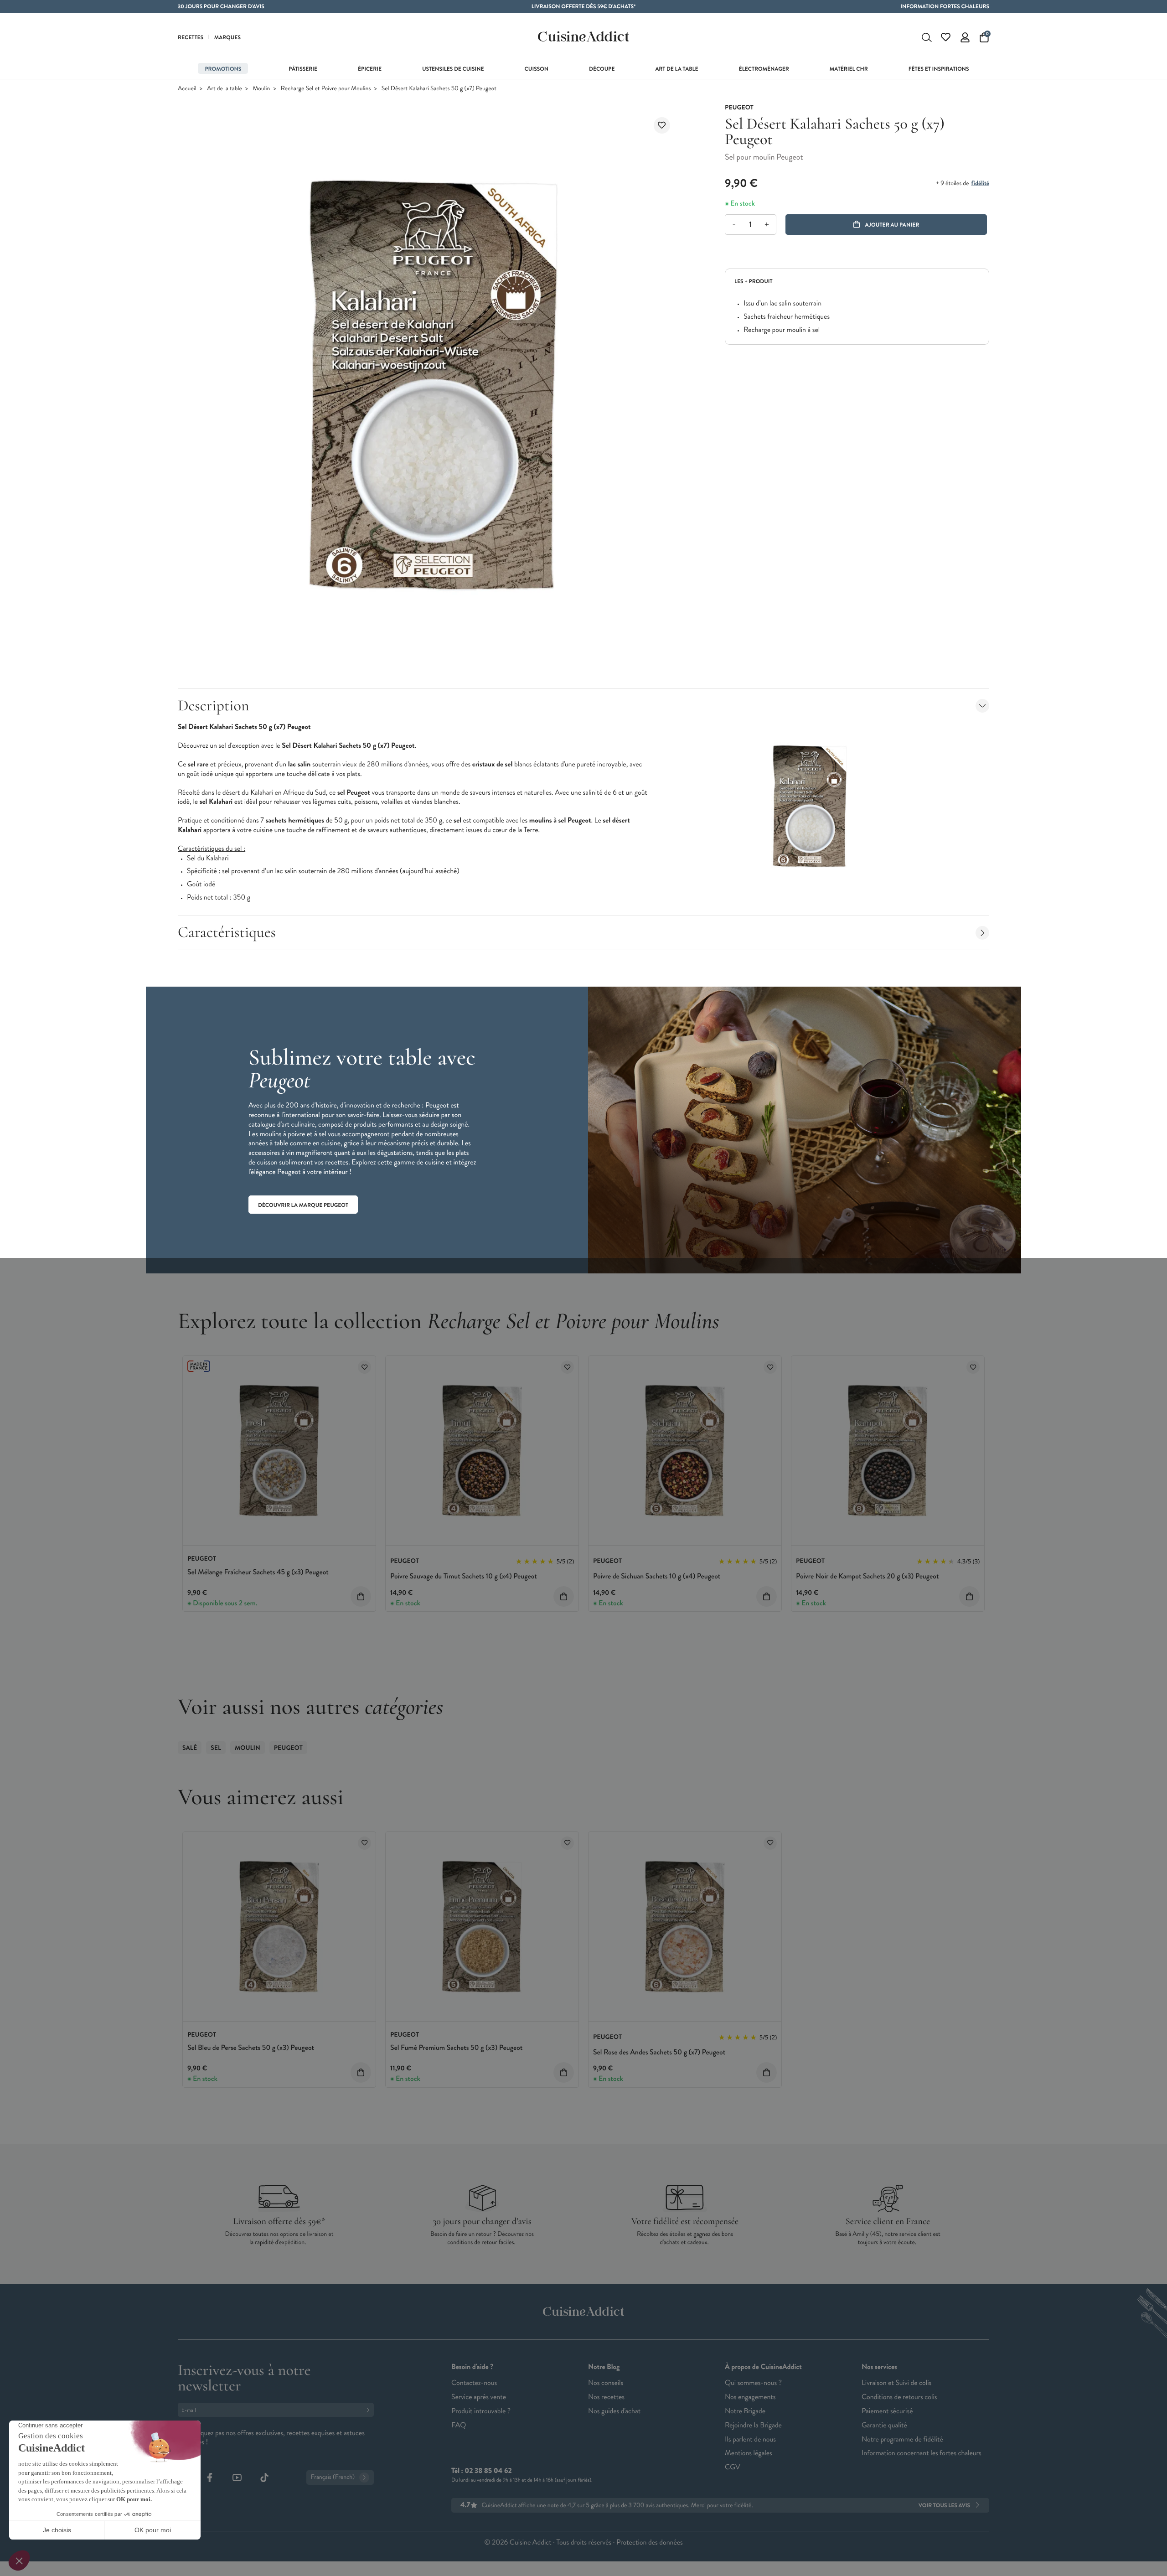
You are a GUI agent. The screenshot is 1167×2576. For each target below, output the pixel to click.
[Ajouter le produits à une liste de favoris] (364, 1367)
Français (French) (333, 2477)
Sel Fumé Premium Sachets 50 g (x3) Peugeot (456, 2048)
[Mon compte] (965, 37)
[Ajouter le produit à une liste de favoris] (662, 125)
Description (213, 706)
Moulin (261, 89)
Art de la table (225, 89)
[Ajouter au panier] (361, 1596)
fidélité (980, 183)
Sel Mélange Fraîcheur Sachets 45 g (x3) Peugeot (258, 1572)
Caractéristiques (227, 932)
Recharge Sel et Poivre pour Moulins (326, 89)
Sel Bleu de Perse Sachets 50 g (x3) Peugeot (251, 2048)
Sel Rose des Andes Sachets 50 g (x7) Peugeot (659, 2052)
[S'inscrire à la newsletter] (370, 2410)
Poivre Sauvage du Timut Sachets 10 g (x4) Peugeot (464, 1576)
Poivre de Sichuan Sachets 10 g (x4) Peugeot (657, 1576)
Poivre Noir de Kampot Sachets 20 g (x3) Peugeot (867, 1576)
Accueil (187, 89)
